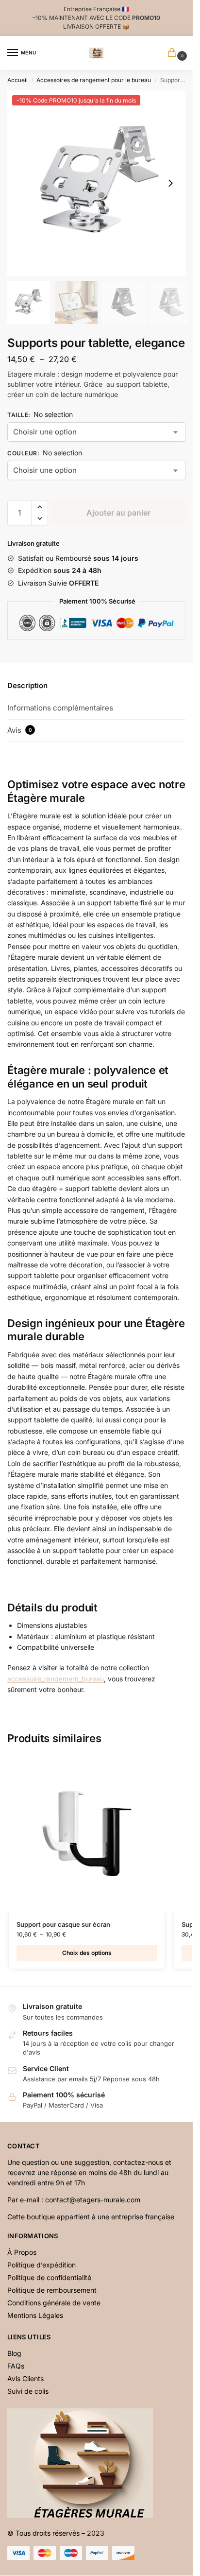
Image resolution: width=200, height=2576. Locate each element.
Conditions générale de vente (54, 2303)
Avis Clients (25, 2378)
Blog (14, 2353)
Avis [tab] (20, 730)
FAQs (16, 2366)
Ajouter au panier (118, 513)
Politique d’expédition (42, 2265)
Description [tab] (27, 685)
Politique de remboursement (52, 2290)
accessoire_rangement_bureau (56, 1679)
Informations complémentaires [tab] (60, 708)
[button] (170, 183)
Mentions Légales (35, 2315)
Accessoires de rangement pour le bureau (94, 80)
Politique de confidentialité (49, 2277)
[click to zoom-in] (100, 183)
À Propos (22, 2252)
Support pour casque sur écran (63, 1924)
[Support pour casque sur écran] (87, 1833)
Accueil (17, 80)
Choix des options (87, 1953)
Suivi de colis (28, 2391)
